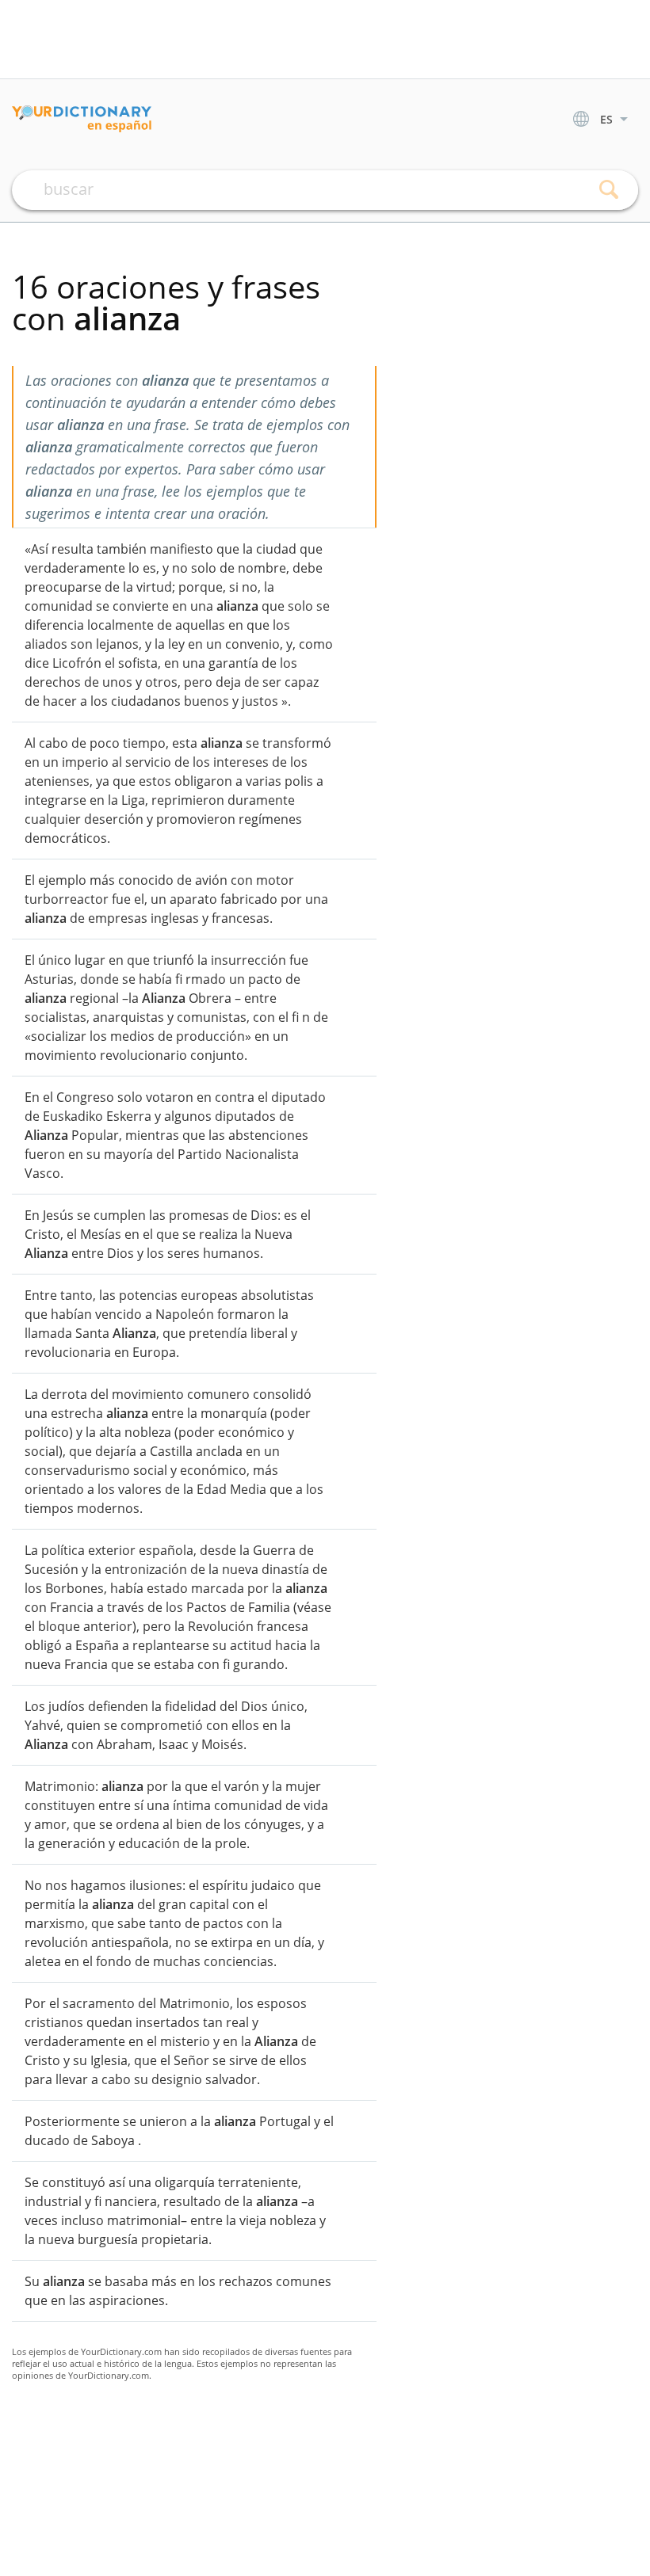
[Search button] (608, 190)
